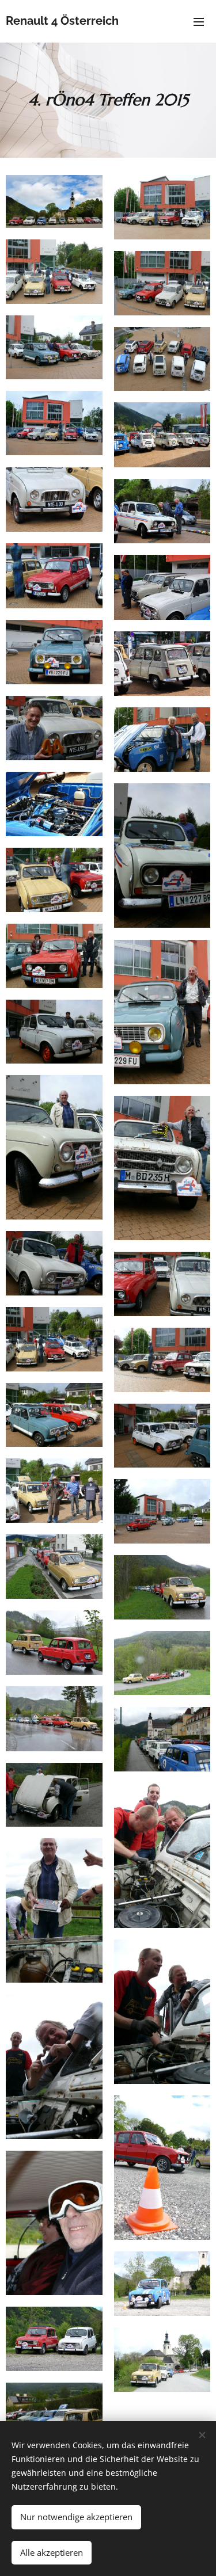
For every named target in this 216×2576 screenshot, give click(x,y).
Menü (199, 21)
